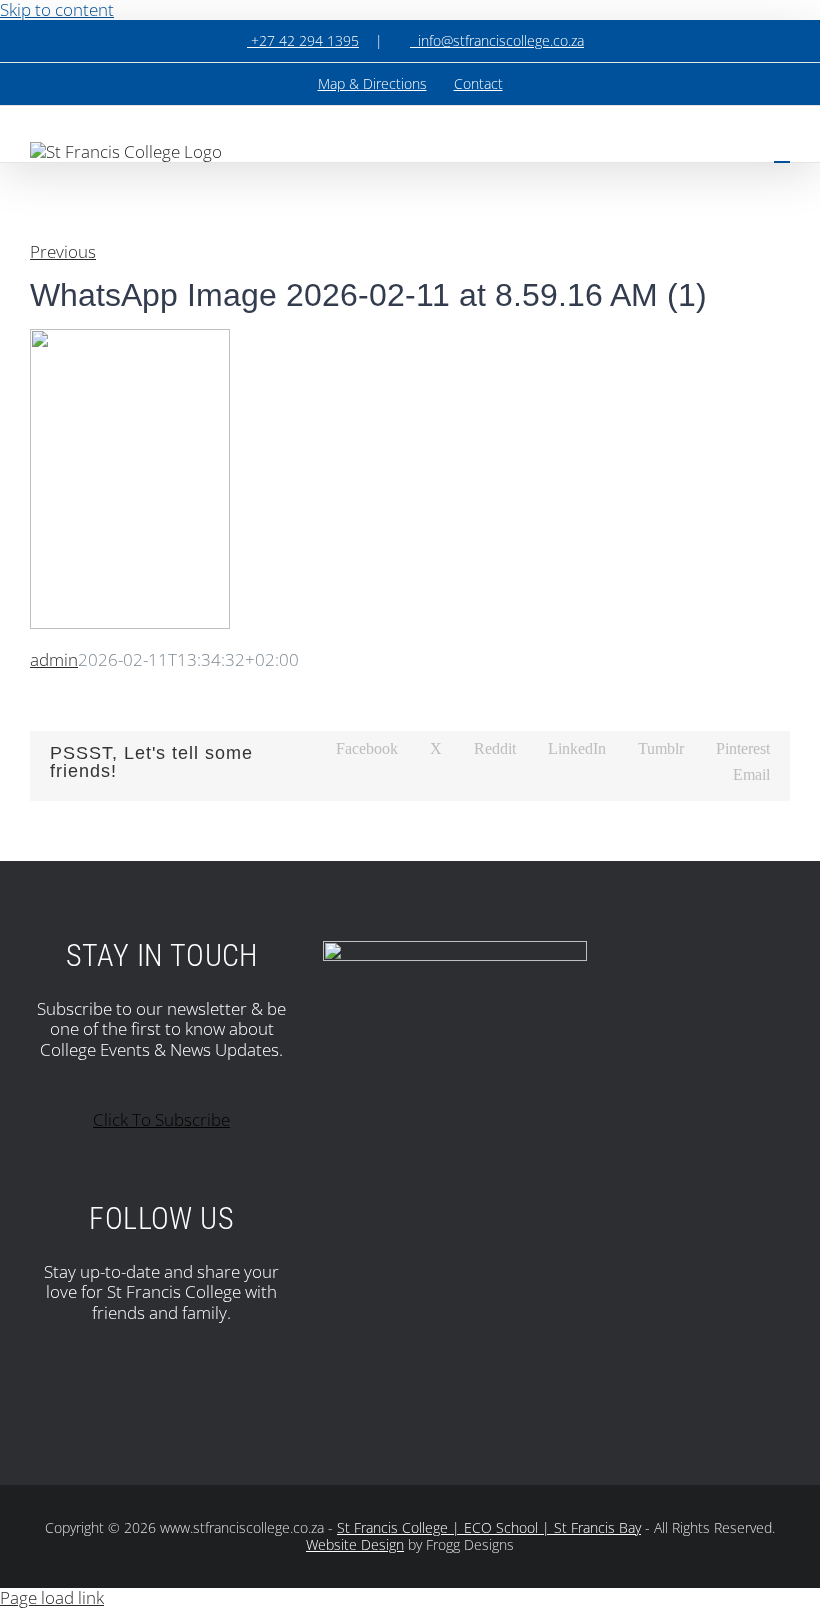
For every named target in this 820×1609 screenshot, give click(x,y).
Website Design (355, 1544)
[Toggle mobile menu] (782, 152)
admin (54, 659)
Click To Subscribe (161, 1119)
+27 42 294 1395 (303, 40)
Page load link (52, 1597)
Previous (63, 251)
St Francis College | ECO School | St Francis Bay (489, 1527)
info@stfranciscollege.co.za (497, 40)
